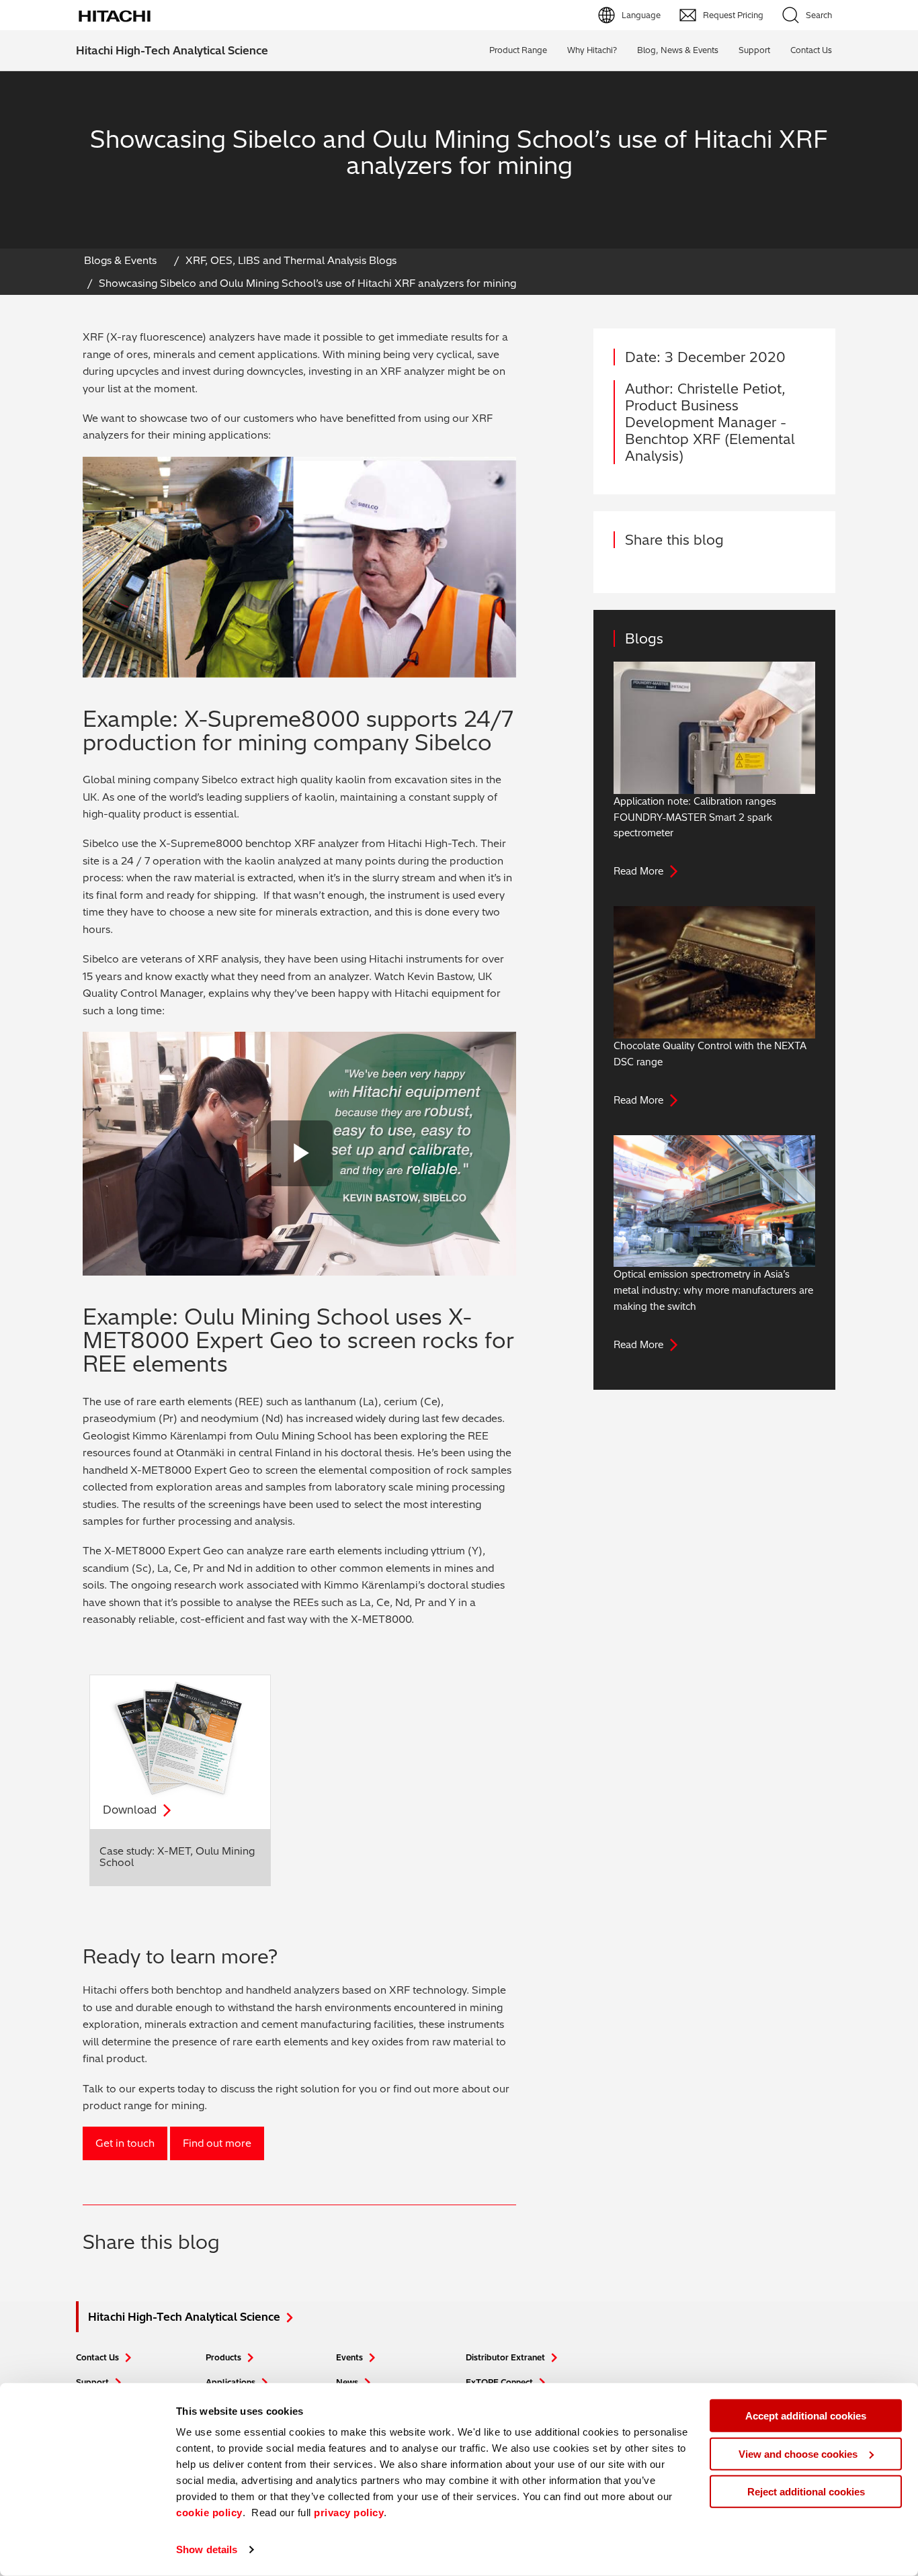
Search (819, 15)
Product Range (518, 50)
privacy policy (349, 2513)
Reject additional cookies (806, 2492)
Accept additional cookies (806, 2416)
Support (754, 50)
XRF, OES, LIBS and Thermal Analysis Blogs (291, 260)
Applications (231, 2382)
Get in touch (125, 2143)
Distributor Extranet (505, 2357)
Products (223, 2357)
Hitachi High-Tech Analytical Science (172, 50)
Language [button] (641, 15)
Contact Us (97, 2357)
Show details (207, 2549)
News (347, 2382)
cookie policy (209, 2513)
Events (349, 2357)
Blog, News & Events (678, 50)
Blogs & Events (120, 260)
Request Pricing (733, 15)
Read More (638, 871)
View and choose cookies (798, 2453)
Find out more (217, 2143)
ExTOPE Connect (499, 2382)
